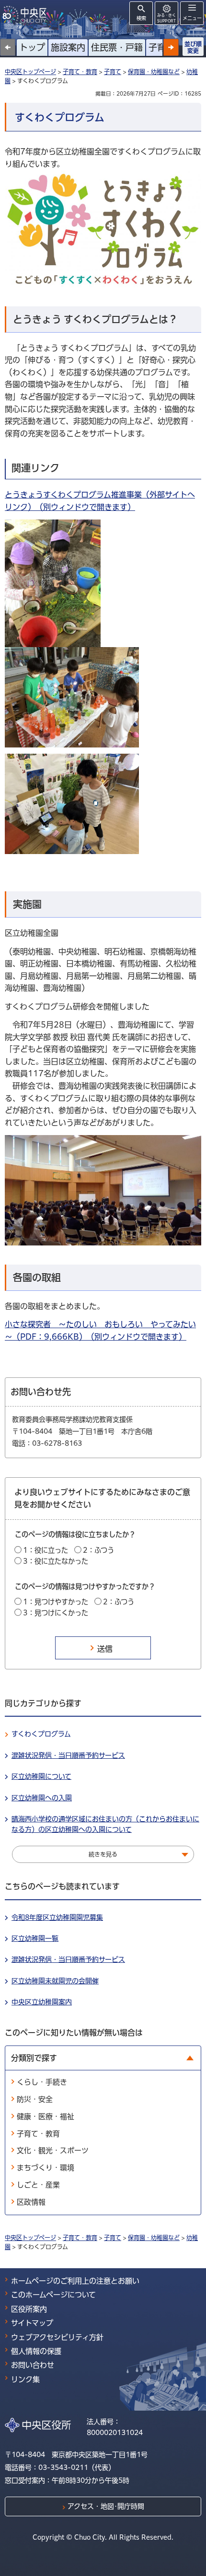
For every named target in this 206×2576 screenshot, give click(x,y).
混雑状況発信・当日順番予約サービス (68, 1755)
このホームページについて (53, 2295)
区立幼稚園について (41, 1776)
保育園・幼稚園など (154, 72)
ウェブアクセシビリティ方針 (57, 2337)
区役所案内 (29, 2309)
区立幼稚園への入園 (42, 1798)
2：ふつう (98, 1550)
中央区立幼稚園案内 (42, 2002)
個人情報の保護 (36, 2351)
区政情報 (31, 2202)
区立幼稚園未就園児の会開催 (55, 1981)
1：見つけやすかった (56, 1602)
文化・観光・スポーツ (53, 2150)
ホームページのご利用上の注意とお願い (75, 2281)
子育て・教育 (80, 72)
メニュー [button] (192, 18)
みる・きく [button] (166, 18)
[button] (171, 47)
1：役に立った (46, 1550)
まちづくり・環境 (46, 2168)
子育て (161, 47)
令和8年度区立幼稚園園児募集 (57, 1917)
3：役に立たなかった (56, 1561)
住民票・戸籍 (117, 47)
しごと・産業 (38, 2185)
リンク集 (25, 2379)
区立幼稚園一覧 (35, 1938)
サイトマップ (32, 2323)
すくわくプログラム (41, 1734)
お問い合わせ (33, 2365)
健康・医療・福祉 (46, 2116)
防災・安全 (35, 2099)
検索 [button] (141, 18)
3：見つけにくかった (56, 1613)
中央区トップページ (30, 72)
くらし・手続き (42, 2082)
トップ (32, 47)
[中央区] (26, 15)
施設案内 (68, 47)
